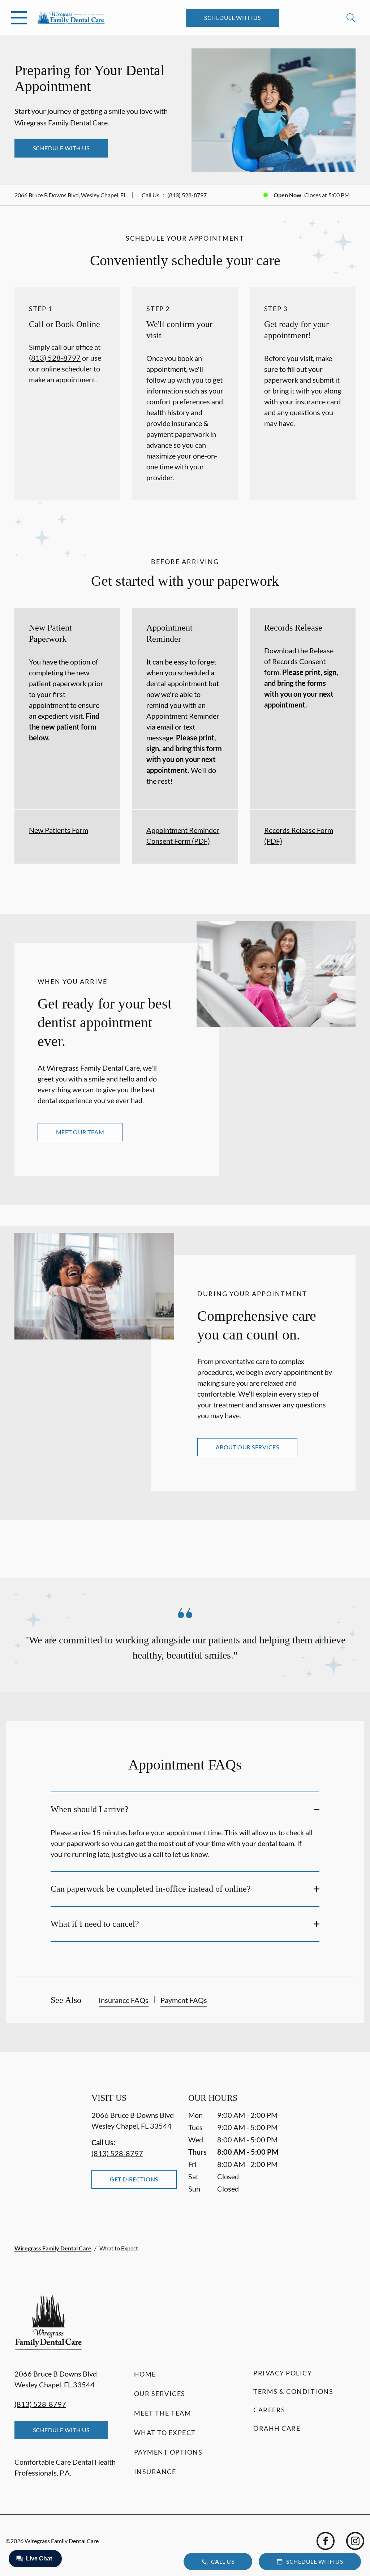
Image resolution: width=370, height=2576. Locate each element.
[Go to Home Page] (71, 18)
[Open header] (19, 18)
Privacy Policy (283, 2373)
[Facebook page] (326, 2541)
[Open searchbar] (351, 18)
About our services (248, 1447)
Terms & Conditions (293, 2391)
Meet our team (80, 1132)
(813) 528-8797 (187, 195)
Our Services (160, 2394)
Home (145, 2374)
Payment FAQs (184, 2000)
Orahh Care (277, 2428)
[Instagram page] (355, 2541)
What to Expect (165, 2433)
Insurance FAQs (124, 2000)
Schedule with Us (233, 18)
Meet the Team (163, 2413)
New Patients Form (59, 830)
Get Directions (134, 2179)
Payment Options (168, 2452)
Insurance (155, 2472)
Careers (269, 2410)
